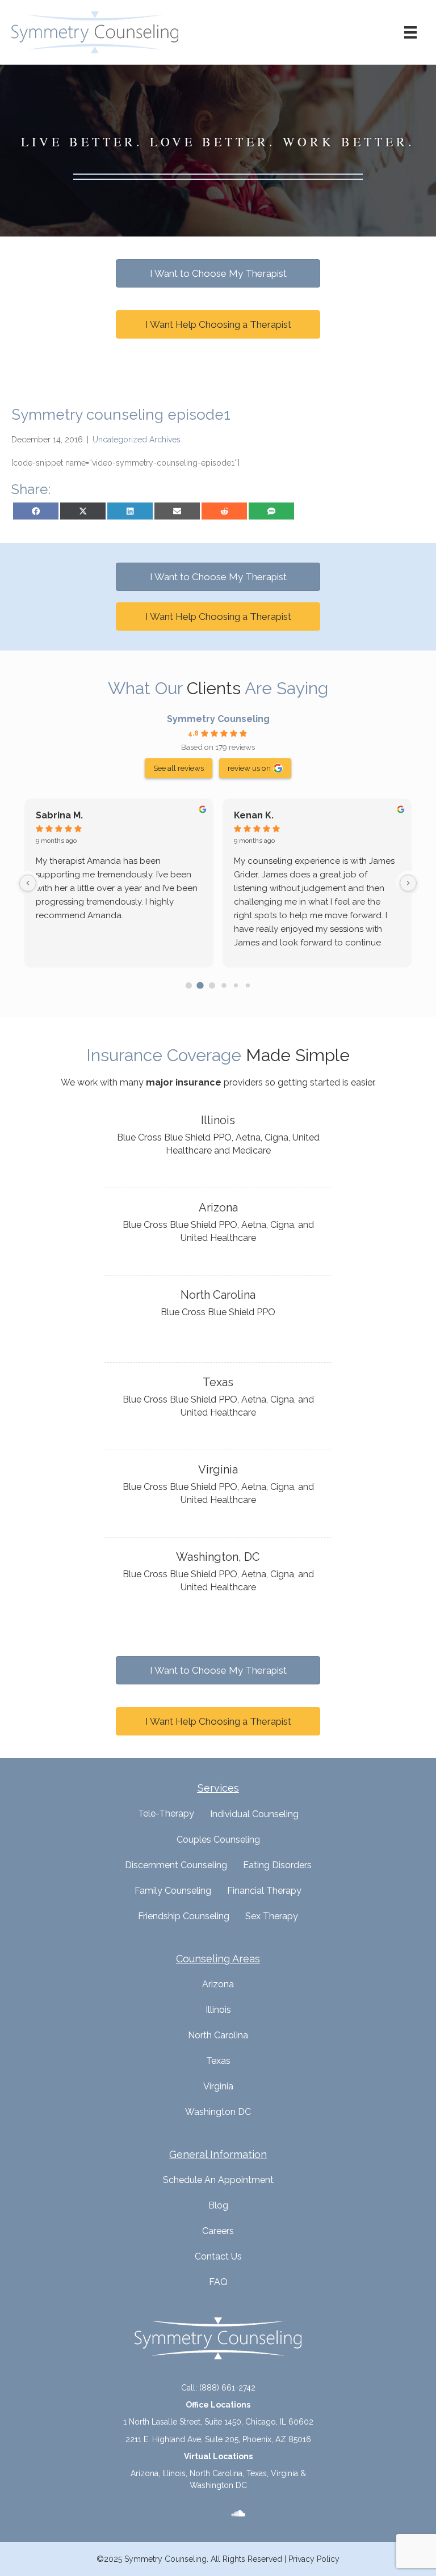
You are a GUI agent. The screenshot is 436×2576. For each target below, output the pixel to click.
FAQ (218, 2282)
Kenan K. (254, 815)
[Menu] (410, 32)
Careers (218, 2231)
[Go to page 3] (224, 985)
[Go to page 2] (212, 985)
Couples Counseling (218, 1840)
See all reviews (179, 768)
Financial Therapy (264, 1891)
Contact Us (218, 2256)
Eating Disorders (277, 1865)
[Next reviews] (408, 883)
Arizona (218, 1984)
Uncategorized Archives (137, 440)
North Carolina (218, 2035)
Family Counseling (173, 1891)
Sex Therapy (272, 1916)
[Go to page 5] (247, 985)
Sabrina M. (59, 815)
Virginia (218, 2086)
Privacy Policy (314, 2559)
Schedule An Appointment (218, 2180)
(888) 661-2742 (227, 2388)
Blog (218, 2205)
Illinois (218, 2010)
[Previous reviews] (28, 883)
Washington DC (218, 2112)
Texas (218, 2061)
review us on (249, 768)
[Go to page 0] (189, 985)
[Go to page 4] (236, 985)
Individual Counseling (254, 1814)
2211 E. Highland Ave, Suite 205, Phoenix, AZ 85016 (218, 2439)
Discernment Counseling (176, 1865)
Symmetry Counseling (218, 719)
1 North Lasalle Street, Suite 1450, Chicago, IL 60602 (218, 2422)
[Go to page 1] (200, 985)
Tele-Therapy (166, 1813)
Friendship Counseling (184, 1916)
